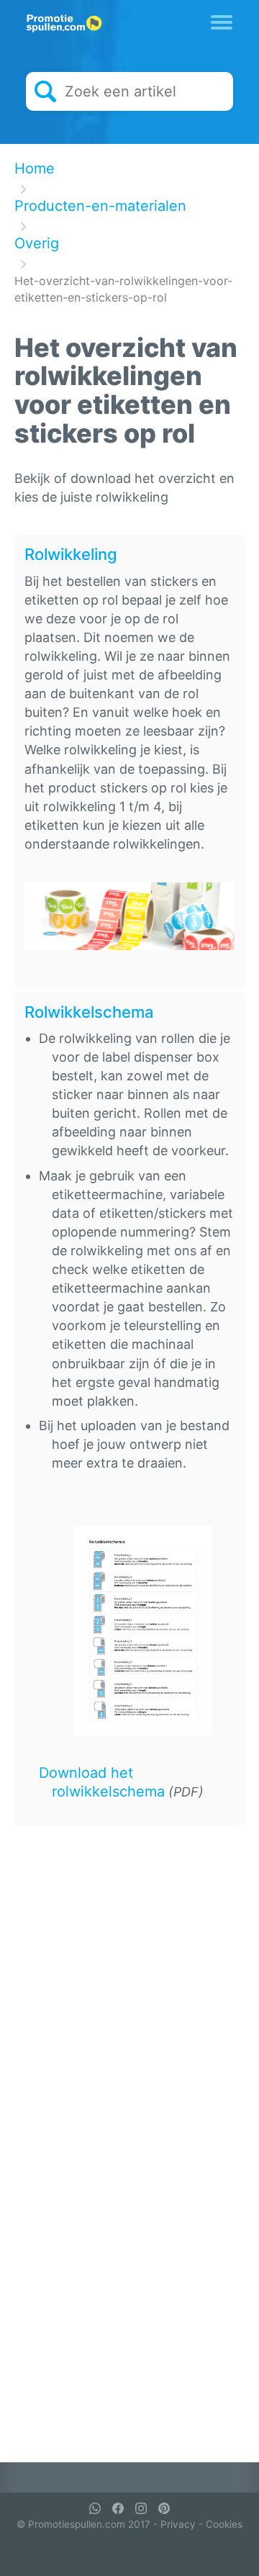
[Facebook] (118, 2508)
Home (35, 168)
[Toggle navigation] (222, 21)
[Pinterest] (164, 2508)
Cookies (224, 2524)
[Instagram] (141, 2508)
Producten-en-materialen (100, 206)
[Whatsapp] (95, 2508)
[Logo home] (64, 24)
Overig (37, 243)
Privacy (178, 2524)
